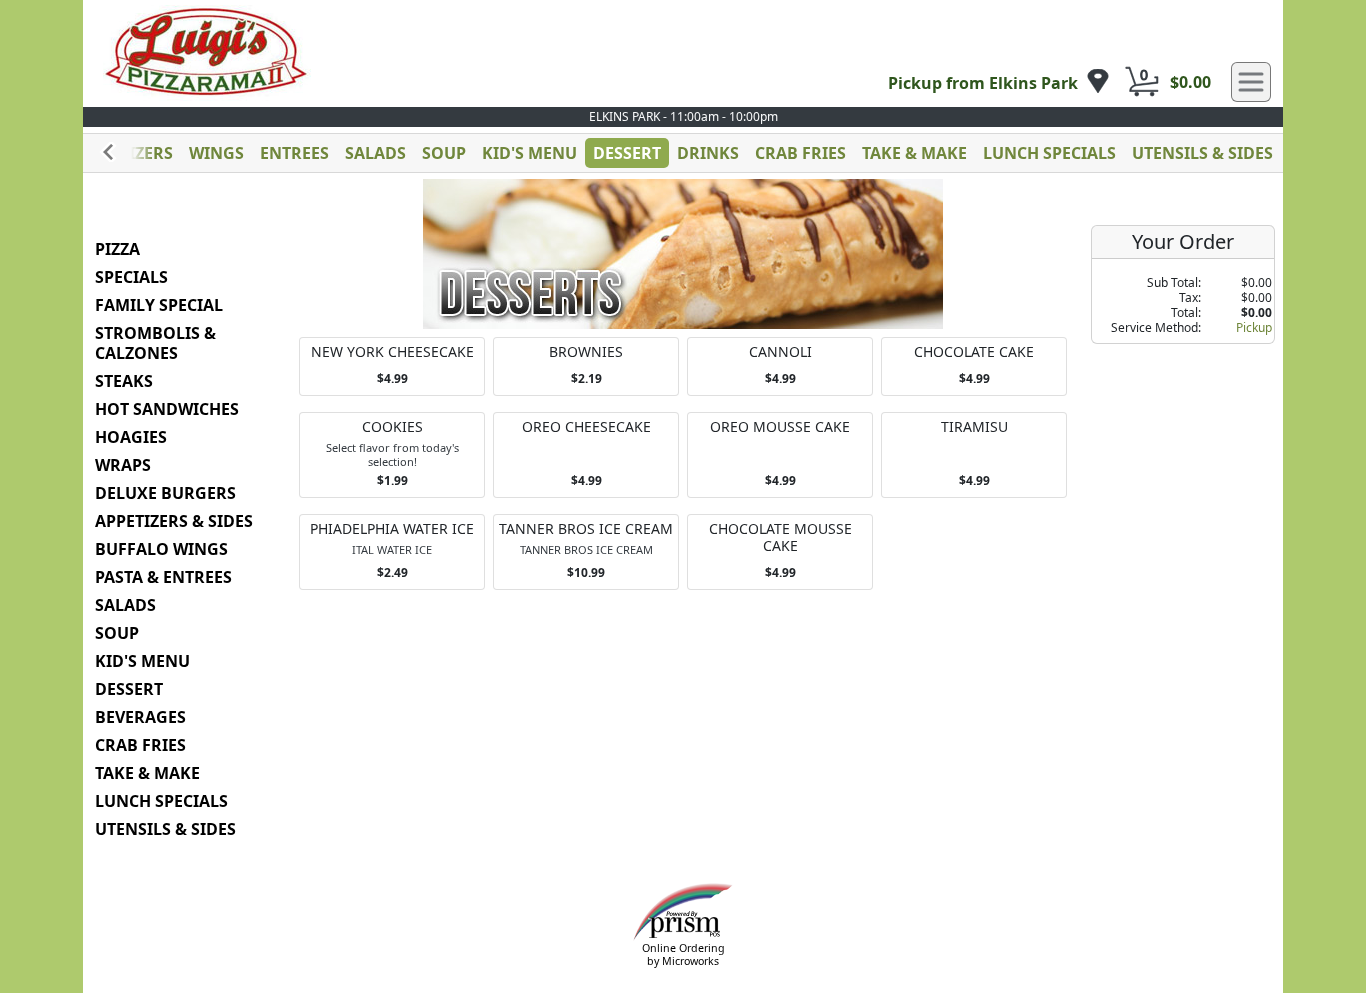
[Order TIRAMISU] (974, 455)
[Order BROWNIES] (586, 366)
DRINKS (708, 153)
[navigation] (999, 82)
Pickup (1254, 327)
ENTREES (294, 153)
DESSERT (627, 153)
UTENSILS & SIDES (1202, 153)
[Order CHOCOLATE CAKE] (974, 366)
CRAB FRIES (800, 153)
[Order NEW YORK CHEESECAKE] (392, 366)
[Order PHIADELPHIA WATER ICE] (392, 552)
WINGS (216, 153)
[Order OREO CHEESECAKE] (586, 455)
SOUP (444, 153)
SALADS (375, 153)
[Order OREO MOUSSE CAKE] (780, 455)
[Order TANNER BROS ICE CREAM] (586, 552)
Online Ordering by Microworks (683, 954)
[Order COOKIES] (392, 455)
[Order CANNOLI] (780, 366)
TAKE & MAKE (914, 153)
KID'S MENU (529, 153)
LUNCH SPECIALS (1049, 153)
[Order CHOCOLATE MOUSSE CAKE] (780, 552)
